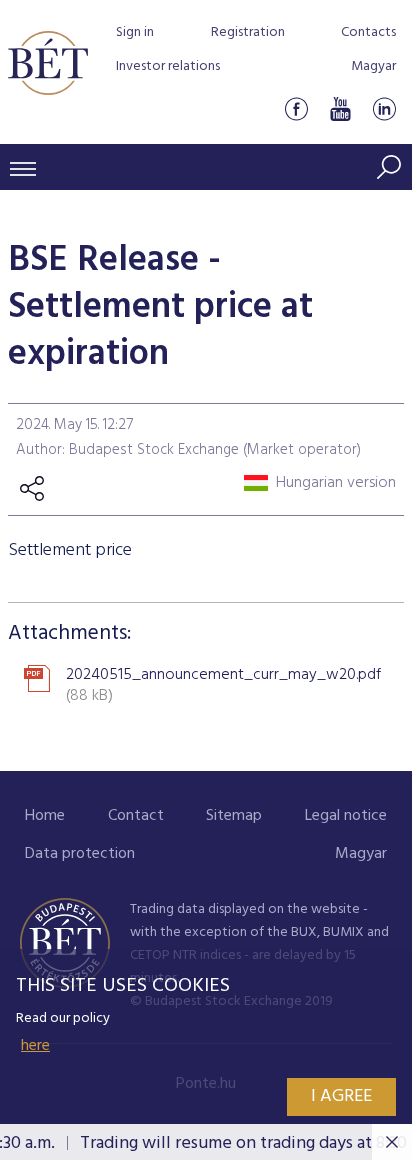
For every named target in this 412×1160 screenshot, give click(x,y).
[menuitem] (45, 816)
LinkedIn (384, 108)
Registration (248, 32)
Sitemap (234, 816)
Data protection (80, 854)
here (35, 1046)
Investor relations (168, 66)
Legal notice (346, 816)
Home (45, 816)
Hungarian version (336, 483)
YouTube (340, 108)
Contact (136, 816)
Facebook (296, 108)
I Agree (341, 1096)
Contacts (368, 32)
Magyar (373, 66)
